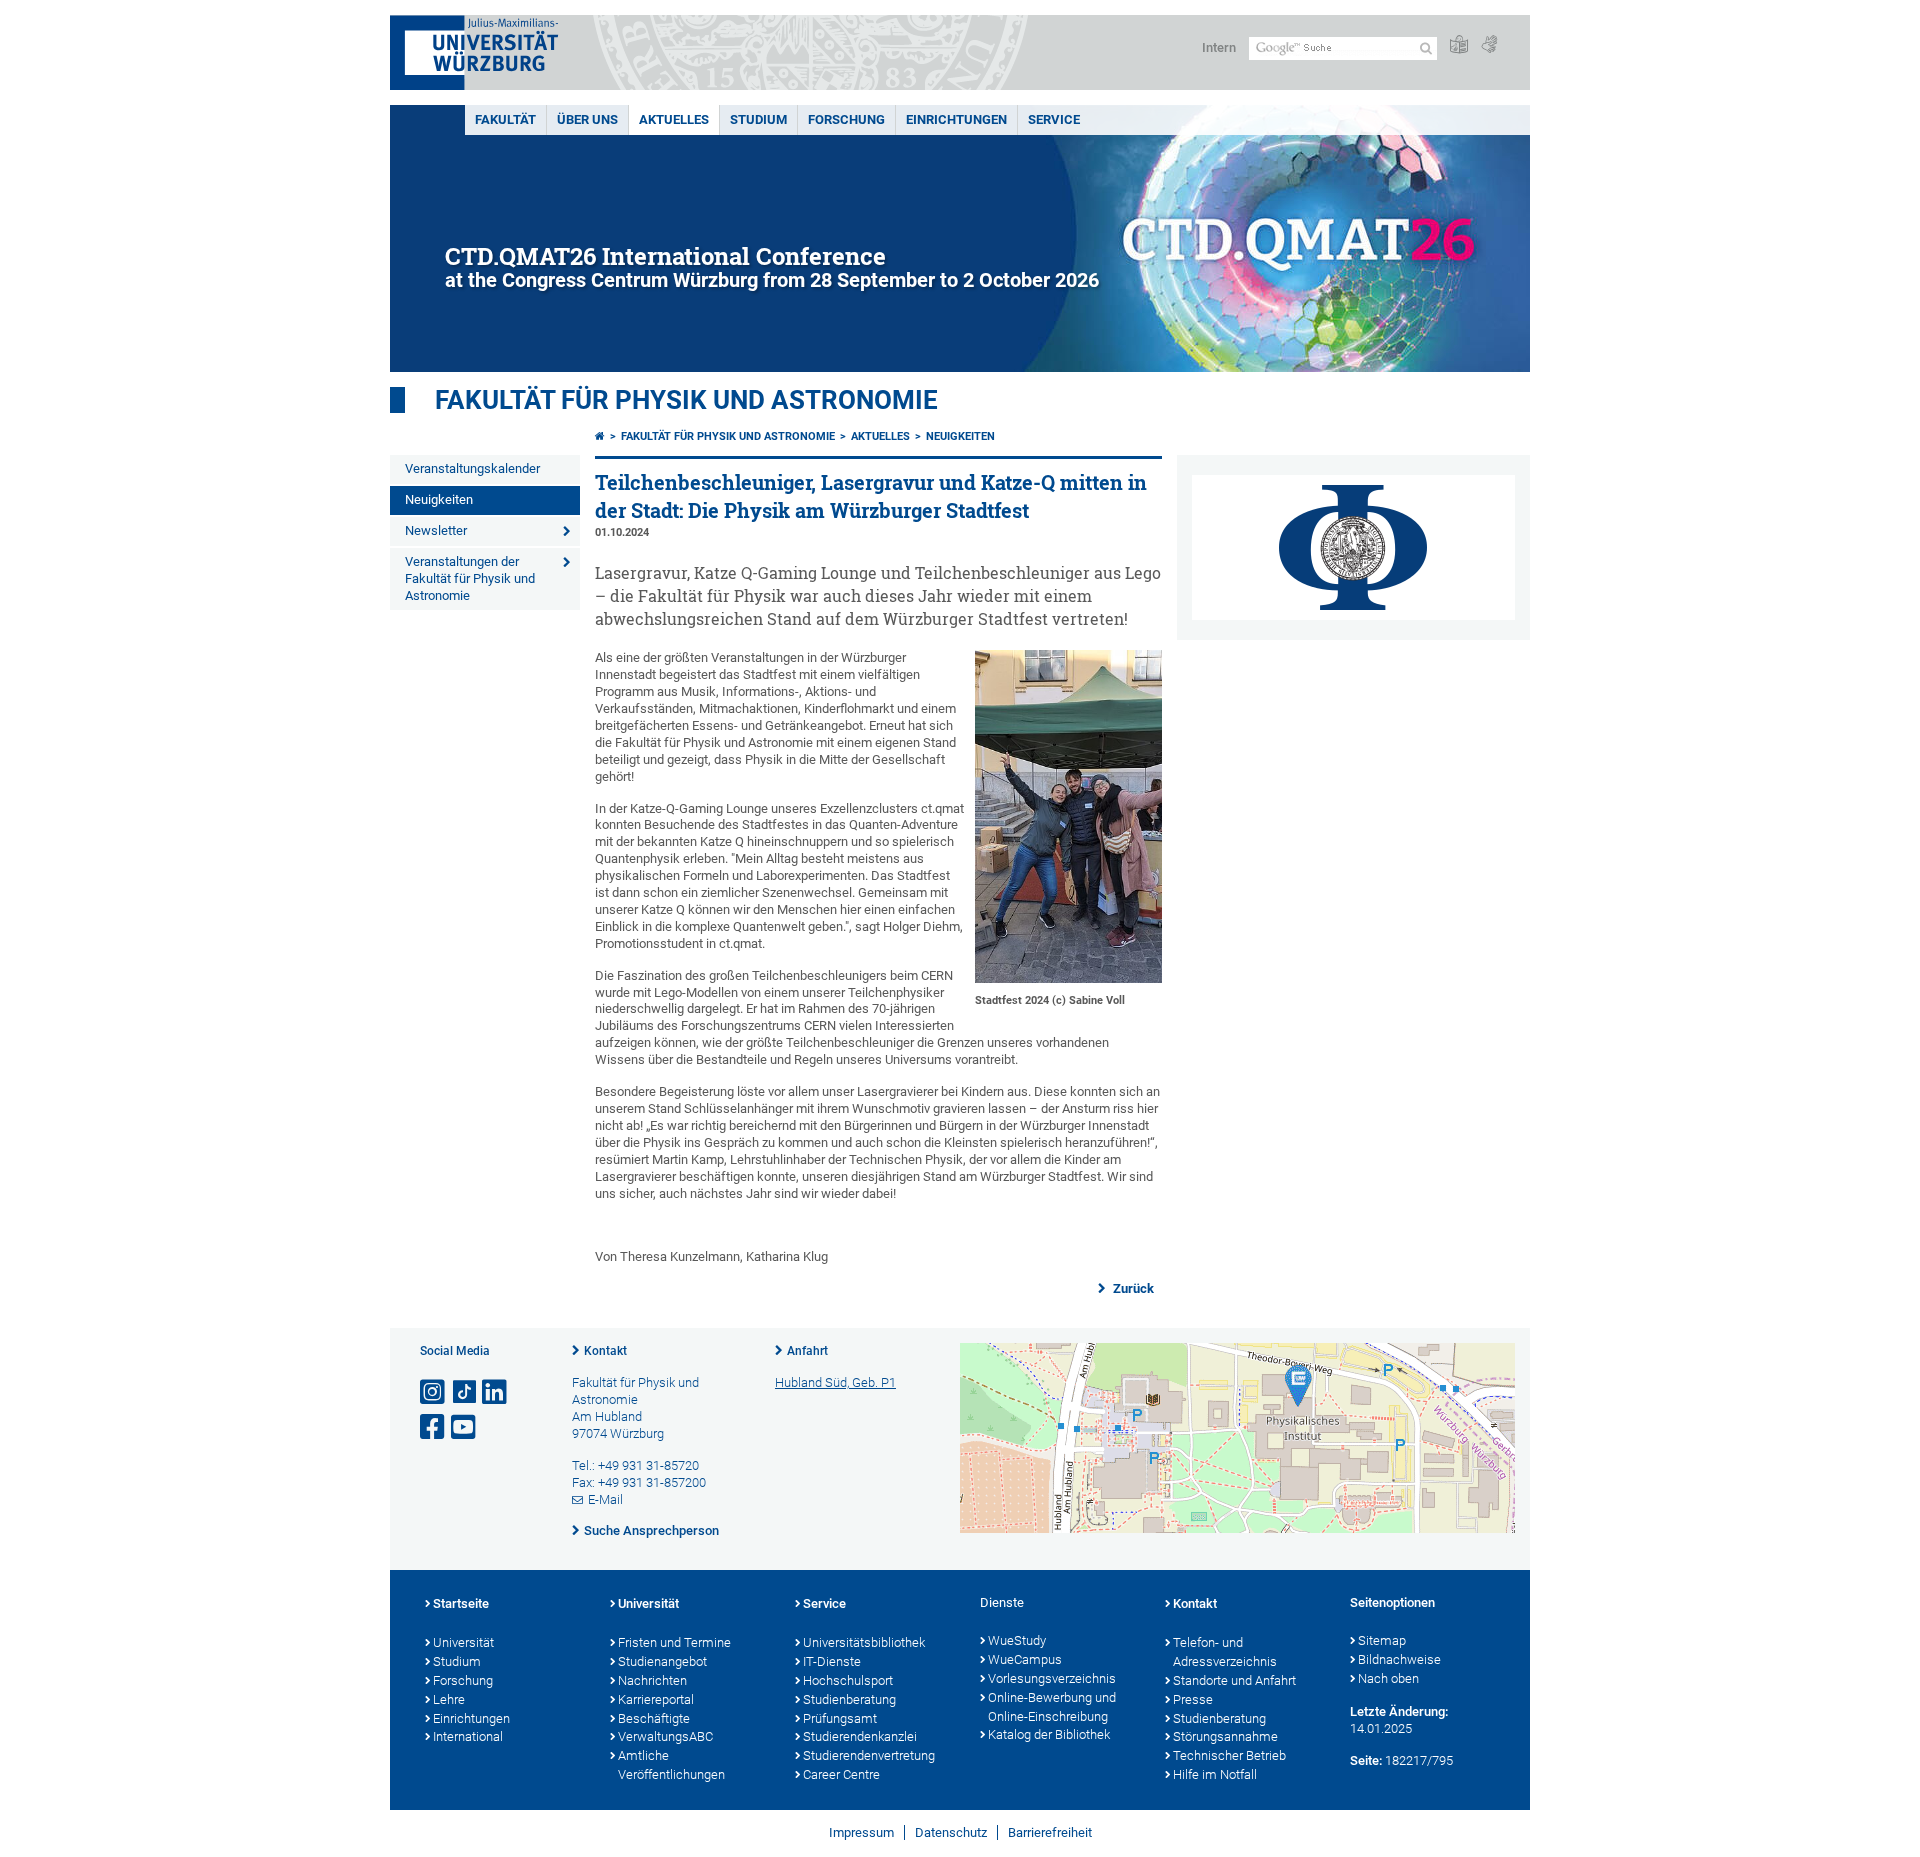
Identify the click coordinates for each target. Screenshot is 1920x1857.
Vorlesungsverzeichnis (1052, 1678)
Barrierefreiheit (1050, 1832)
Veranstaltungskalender (472, 468)
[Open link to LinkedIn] (496, 1392)
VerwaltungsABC (665, 1736)
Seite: (1366, 1760)
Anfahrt (807, 1351)
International (468, 1736)
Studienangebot (662, 1661)
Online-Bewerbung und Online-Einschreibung (1052, 1707)
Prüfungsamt (840, 1718)
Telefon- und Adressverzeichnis (1225, 1652)
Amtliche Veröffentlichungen (671, 1765)
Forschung (846, 119)
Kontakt (605, 1351)
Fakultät (505, 119)
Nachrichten (652, 1680)
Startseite (461, 1603)
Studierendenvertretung (869, 1755)
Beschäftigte (654, 1718)
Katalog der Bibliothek (1049, 1734)
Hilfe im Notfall (1215, 1774)
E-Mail (605, 1499)
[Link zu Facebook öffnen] (434, 1427)
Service (1054, 119)
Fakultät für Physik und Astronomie (686, 400)
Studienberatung (849, 1699)
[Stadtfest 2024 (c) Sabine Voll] (1068, 978)
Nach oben (1388, 1678)
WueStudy (1017, 1640)
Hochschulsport (848, 1680)
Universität (463, 1642)
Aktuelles (674, 119)
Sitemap (1382, 1640)
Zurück (1132, 1288)
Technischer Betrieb (1229, 1755)
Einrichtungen (956, 119)
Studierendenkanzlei (860, 1736)
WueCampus (1025, 1659)
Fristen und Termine (674, 1642)
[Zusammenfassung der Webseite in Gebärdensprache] (1489, 45)
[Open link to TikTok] (465, 1392)
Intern (1219, 47)
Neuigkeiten (439, 499)
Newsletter (436, 530)
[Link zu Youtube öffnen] (465, 1427)
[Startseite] (600, 436)
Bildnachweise (1399, 1659)
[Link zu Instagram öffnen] (434, 1392)
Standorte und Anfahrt (1234, 1680)
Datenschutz (951, 1832)
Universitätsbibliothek (864, 1642)
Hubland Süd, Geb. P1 (835, 1382)
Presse (1193, 1699)
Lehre (449, 1699)
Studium (758, 119)
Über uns (587, 119)
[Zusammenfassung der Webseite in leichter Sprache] (1459, 45)
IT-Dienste (832, 1661)
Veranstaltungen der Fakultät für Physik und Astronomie (470, 578)
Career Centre (841, 1774)
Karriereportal (656, 1699)
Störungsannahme (1225, 1736)
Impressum (861, 1832)
